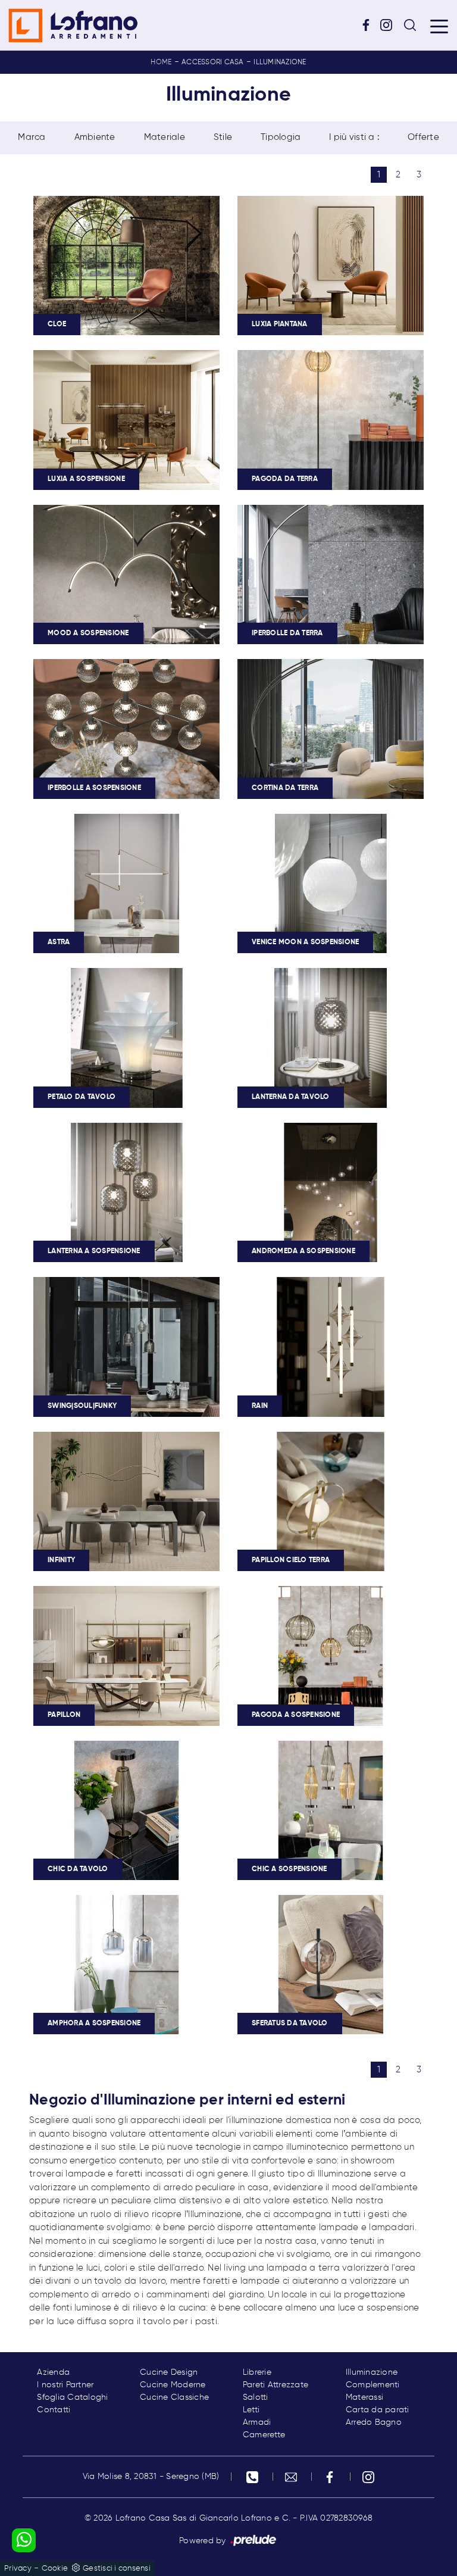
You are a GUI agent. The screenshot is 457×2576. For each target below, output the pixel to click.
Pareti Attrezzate (276, 2385)
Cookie (55, 2569)
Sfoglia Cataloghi (72, 2397)
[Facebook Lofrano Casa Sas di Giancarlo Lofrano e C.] (370, 25)
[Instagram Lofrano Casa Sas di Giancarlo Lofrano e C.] (390, 25)
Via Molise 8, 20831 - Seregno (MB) (151, 2477)
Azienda (53, 2372)
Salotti (256, 2397)
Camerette (264, 2435)
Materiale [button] (165, 137)
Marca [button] (32, 137)
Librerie (257, 2372)
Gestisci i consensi (117, 2569)
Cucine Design (169, 2372)
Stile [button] (223, 137)
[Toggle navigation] (439, 26)
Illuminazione (280, 63)
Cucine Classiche (174, 2397)
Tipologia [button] (281, 137)
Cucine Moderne (173, 2385)
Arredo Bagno (374, 2422)
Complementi (373, 2385)
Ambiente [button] (95, 137)
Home (161, 63)
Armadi (257, 2422)
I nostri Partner (65, 2385)
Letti (251, 2410)
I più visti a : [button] (354, 137)
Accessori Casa (213, 63)
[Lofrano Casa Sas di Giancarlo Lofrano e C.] (73, 25)
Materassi (364, 2397)
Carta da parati (378, 2410)
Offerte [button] (423, 137)
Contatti (54, 2410)
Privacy (18, 2569)
